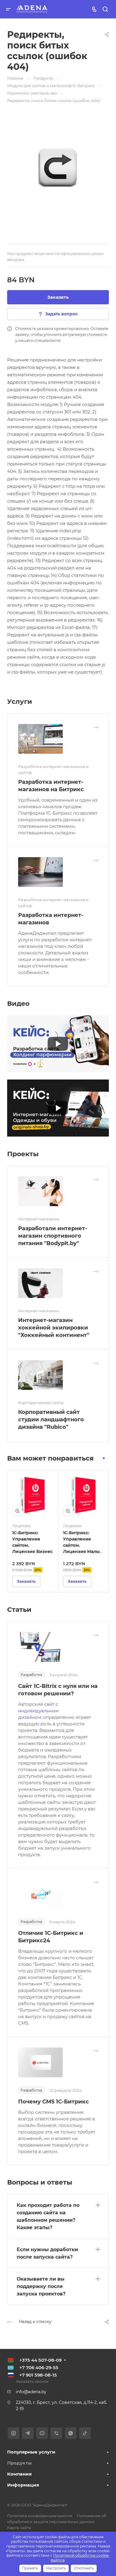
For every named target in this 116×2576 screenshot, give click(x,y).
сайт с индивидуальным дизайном (39, 1711)
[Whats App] (71, 2433)
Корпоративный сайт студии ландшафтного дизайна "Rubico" (51, 1420)
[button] (104, 1458)
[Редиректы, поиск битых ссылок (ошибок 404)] (58, 167)
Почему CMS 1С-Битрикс (54, 2102)
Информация (23, 2485)
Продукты (19, 2463)
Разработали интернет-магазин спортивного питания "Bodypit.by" (53, 1236)
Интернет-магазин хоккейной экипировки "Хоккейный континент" (54, 1328)
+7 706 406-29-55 (39, 2368)
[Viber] (56, 2433)
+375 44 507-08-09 (40, 2360)
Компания (19, 2474)
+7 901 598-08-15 (38, 2375)
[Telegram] (28, 2433)
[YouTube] (42, 2433)
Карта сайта (19, 2528)
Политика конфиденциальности (40, 2516)
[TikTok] (85, 2433)
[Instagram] (14, 2433)
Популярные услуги (31, 2452)
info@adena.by (31, 2392)
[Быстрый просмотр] (17, 1511)
